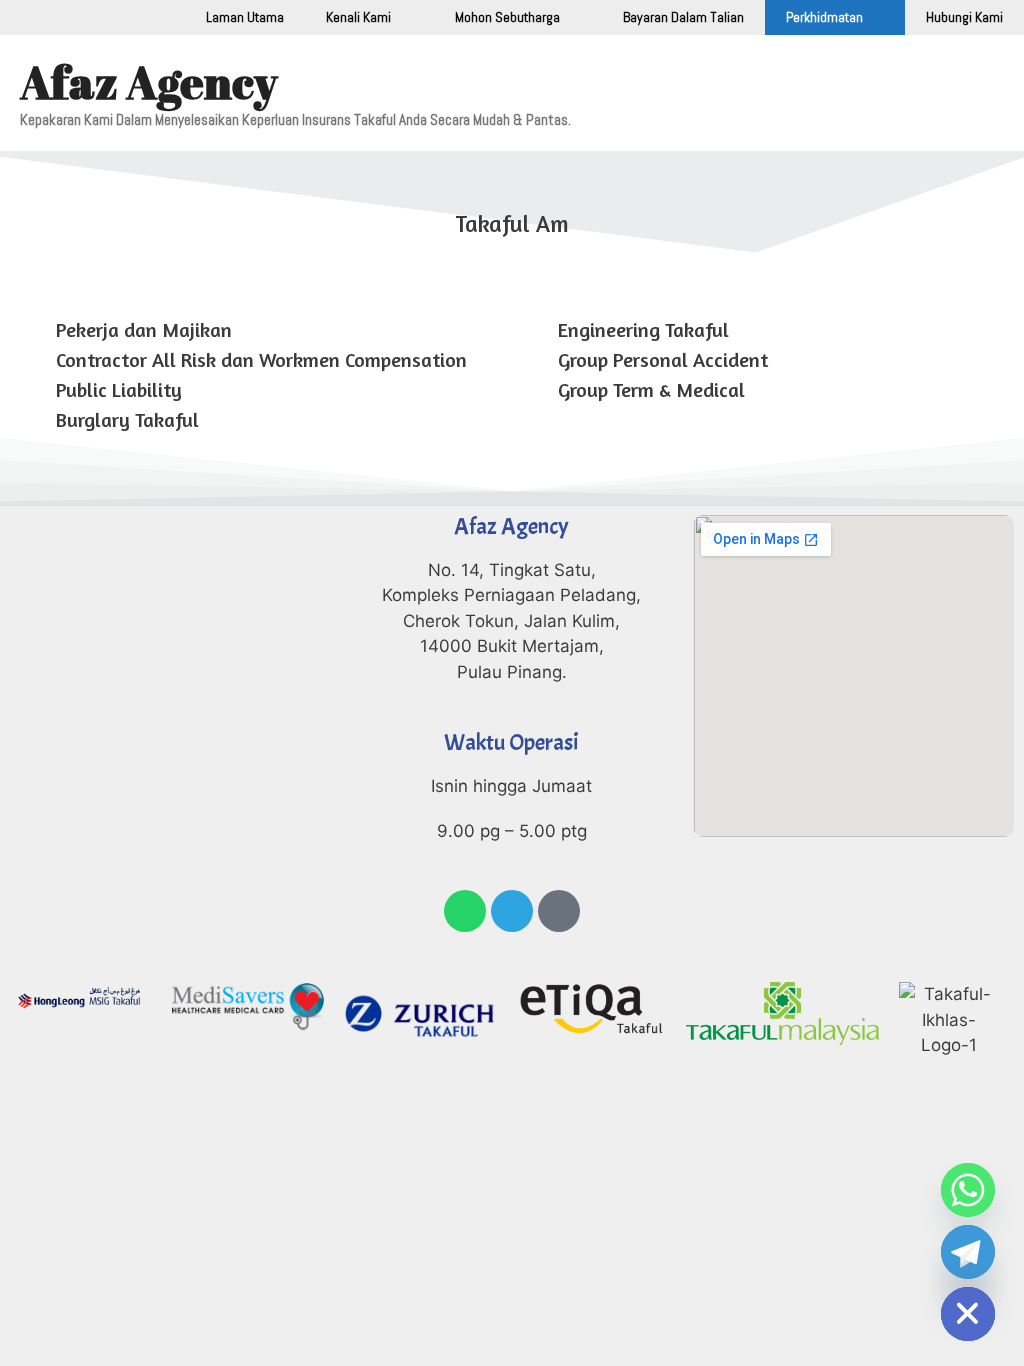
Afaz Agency (149, 81)
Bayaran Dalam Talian (683, 17)
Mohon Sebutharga (507, 17)
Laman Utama (245, 17)
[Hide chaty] (968, 1314)
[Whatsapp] (465, 911)
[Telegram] (512, 911)
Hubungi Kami (964, 17)
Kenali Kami (358, 17)
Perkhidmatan (824, 17)
